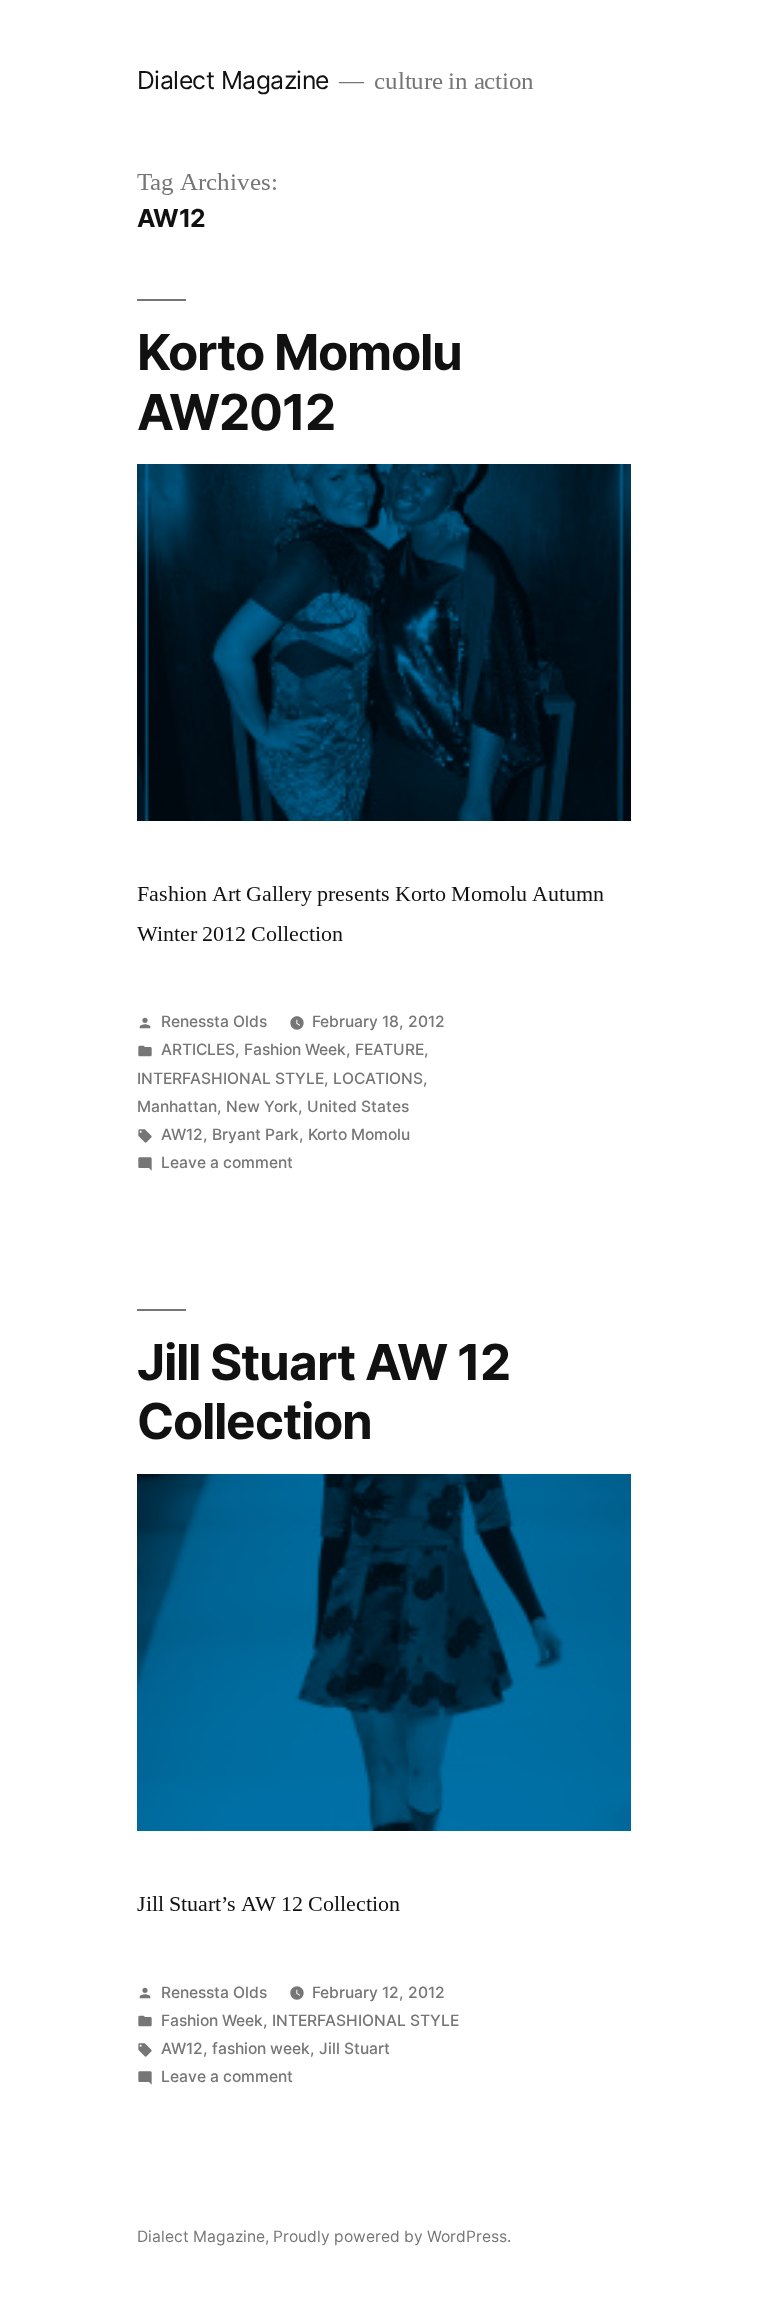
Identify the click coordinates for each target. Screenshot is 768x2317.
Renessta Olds (214, 1021)
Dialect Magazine (233, 80)
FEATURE (389, 1049)
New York (262, 1106)
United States (358, 1106)
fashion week (261, 2048)
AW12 (182, 1134)
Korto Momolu (359, 1134)
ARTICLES (198, 1049)
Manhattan (177, 1106)
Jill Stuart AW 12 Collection (323, 1391)
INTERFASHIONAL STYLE (230, 1078)
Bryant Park (255, 1134)
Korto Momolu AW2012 (299, 381)
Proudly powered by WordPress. (392, 2236)
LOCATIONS (378, 1078)
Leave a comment (227, 1162)
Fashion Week (295, 1049)
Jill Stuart (354, 2048)
